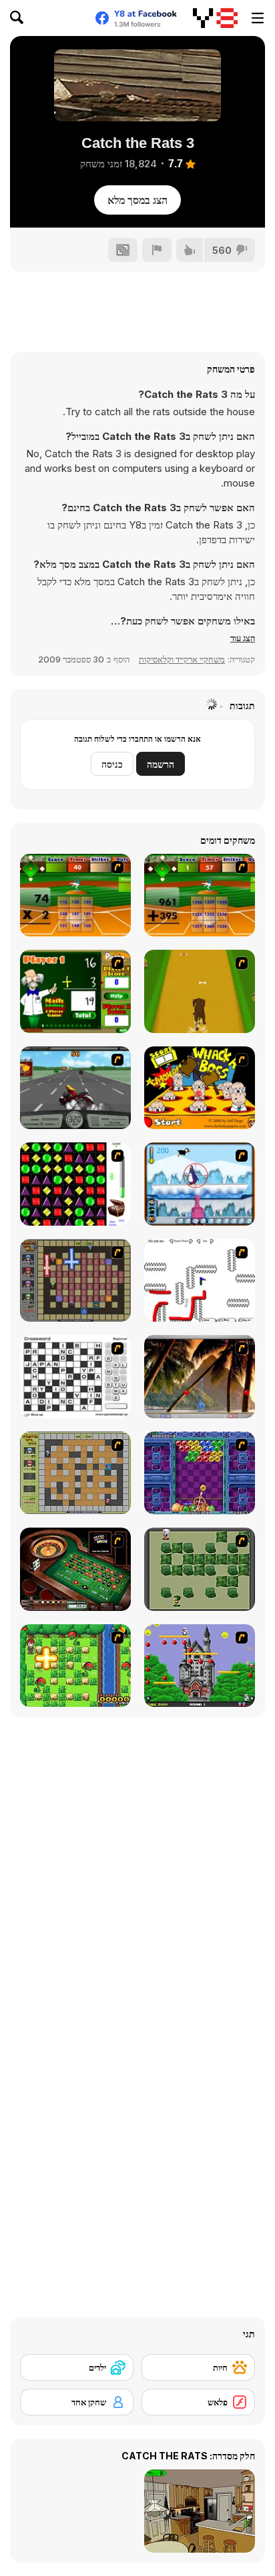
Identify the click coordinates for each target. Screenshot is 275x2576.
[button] (243, 638)
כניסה (112, 764)
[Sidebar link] (258, 18)
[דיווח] (157, 250)
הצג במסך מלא (137, 200)
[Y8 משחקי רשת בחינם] (215, 18)
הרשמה (161, 764)
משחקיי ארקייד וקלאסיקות (182, 659)
